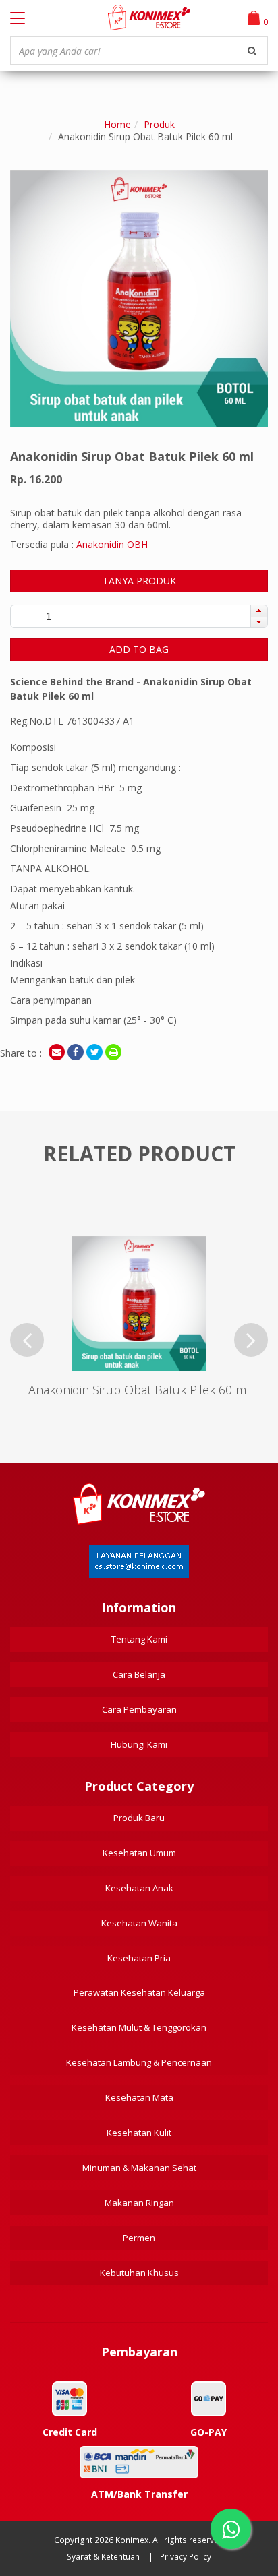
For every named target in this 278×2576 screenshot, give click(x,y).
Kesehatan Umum (139, 1853)
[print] (113, 1052)
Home (117, 124)
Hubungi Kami (139, 1744)
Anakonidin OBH (112, 544)
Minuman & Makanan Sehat (139, 2168)
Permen (139, 2238)
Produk (159, 124)
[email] (57, 1052)
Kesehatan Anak (139, 1888)
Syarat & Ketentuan (103, 2557)
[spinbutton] (49, 616)
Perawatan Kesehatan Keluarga (139, 1992)
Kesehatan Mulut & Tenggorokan (139, 2027)
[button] (259, 611)
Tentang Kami (139, 1639)
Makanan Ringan (139, 2203)
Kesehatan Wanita (139, 1923)
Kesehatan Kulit (139, 2133)
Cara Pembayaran (139, 1709)
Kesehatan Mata (139, 2097)
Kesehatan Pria (139, 1958)
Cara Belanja (139, 1674)
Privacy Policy (186, 2557)
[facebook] (76, 1052)
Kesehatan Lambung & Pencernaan (139, 2062)
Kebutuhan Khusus (139, 2273)
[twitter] (94, 1052)
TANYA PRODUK (139, 581)
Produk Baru (139, 1818)
